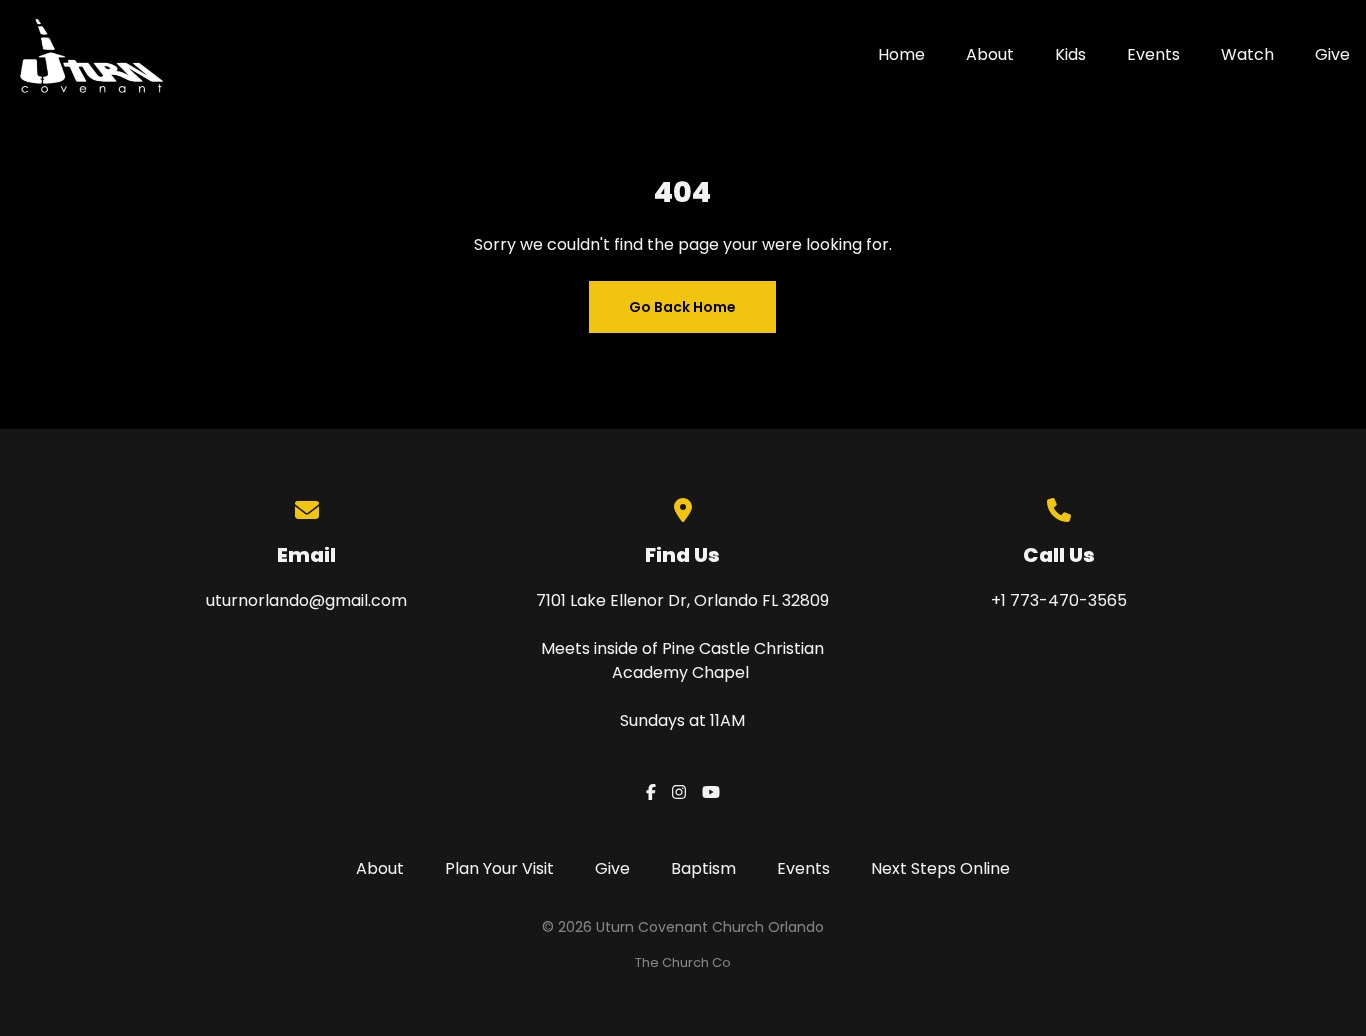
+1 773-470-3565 (1059, 600)
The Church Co (683, 962)
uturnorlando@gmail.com (306, 600)
